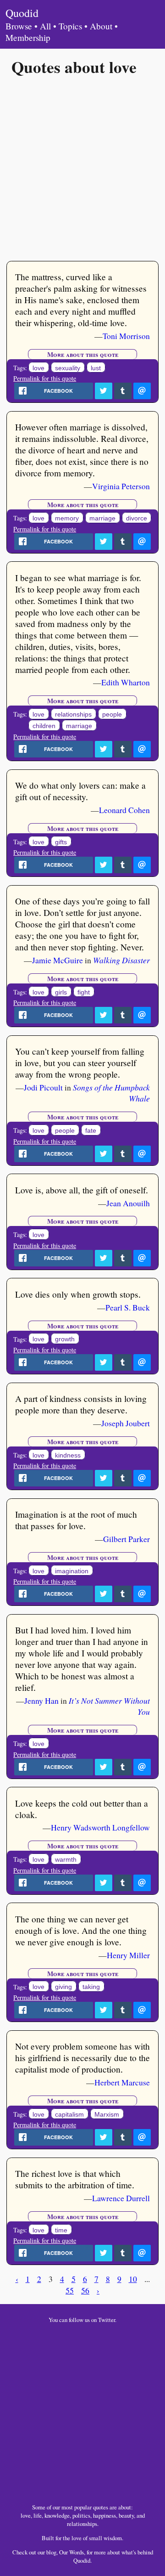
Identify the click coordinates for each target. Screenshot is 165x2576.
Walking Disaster (121, 960)
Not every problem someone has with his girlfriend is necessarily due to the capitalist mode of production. (82, 2058)
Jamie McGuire (58, 960)
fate (91, 1130)
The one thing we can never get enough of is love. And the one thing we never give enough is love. (81, 1930)
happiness (104, 2515)
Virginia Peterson (121, 486)
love (38, 368)
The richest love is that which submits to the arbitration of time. (75, 2179)
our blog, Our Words (61, 2552)
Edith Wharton (126, 682)
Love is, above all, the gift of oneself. (82, 1190)
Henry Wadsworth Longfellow (100, 1827)
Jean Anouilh (128, 1203)
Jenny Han (41, 1700)
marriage (102, 518)
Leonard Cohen (124, 810)
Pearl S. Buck (128, 1307)
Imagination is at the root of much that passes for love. (76, 1520)
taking (91, 1987)
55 (70, 2290)
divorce (137, 518)
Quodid (22, 13)
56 (85, 2290)
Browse (19, 26)
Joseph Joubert (126, 1423)
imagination (72, 1571)
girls (61, 992)
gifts (61, 842)
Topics (70, 26)
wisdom (113, 2538)
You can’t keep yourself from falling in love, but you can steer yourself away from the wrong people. (80, 1063)
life (38, 2515)
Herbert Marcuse (122, 2082)
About (101, 26)
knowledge (57, 2515)
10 (133, 2279)
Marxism (107, 2114)
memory (67, 518)
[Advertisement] (82, 168)
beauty (126, 2515)
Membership (28, 37)
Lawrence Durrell (121, 2198)
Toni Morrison (126, 336)
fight (84, 992)
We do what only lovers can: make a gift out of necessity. (80, 791)
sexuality (68, 368)
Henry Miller (128, 1955)
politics (81, 2515)
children (44, 726)
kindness (68, 1455)
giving (63, 1987)
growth (65, 1339)
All (45, 26)
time (61, 2230)
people (112, 714)
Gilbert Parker (126, 1539)
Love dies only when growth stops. (78, 1294)
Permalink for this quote (45, 378)
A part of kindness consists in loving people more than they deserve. (81, 1404)
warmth (66, 1859)
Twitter (107, 2320)
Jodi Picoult (43, 1087)
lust (96, 368)
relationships (73, 714)
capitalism (69, 2114)
